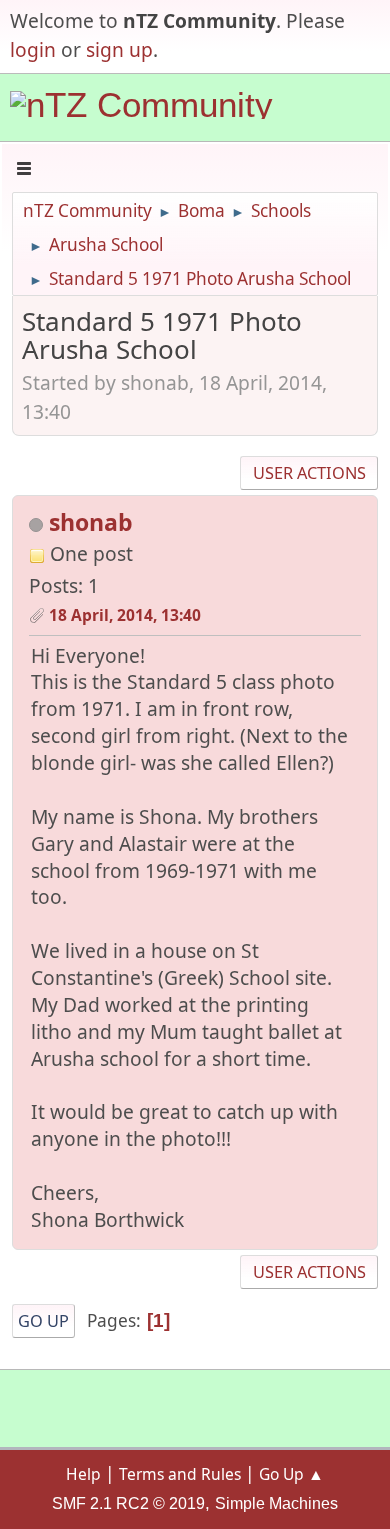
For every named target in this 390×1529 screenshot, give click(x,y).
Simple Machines (276, 1503)
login (33, 49)
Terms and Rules (180, 1474)
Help (83, 1474)
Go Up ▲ (291, 1474)
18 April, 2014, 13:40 (125, 615)
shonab (91, 522)
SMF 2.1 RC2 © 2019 (128, 1503)
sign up (119, 49)
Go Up (43, 1321)
